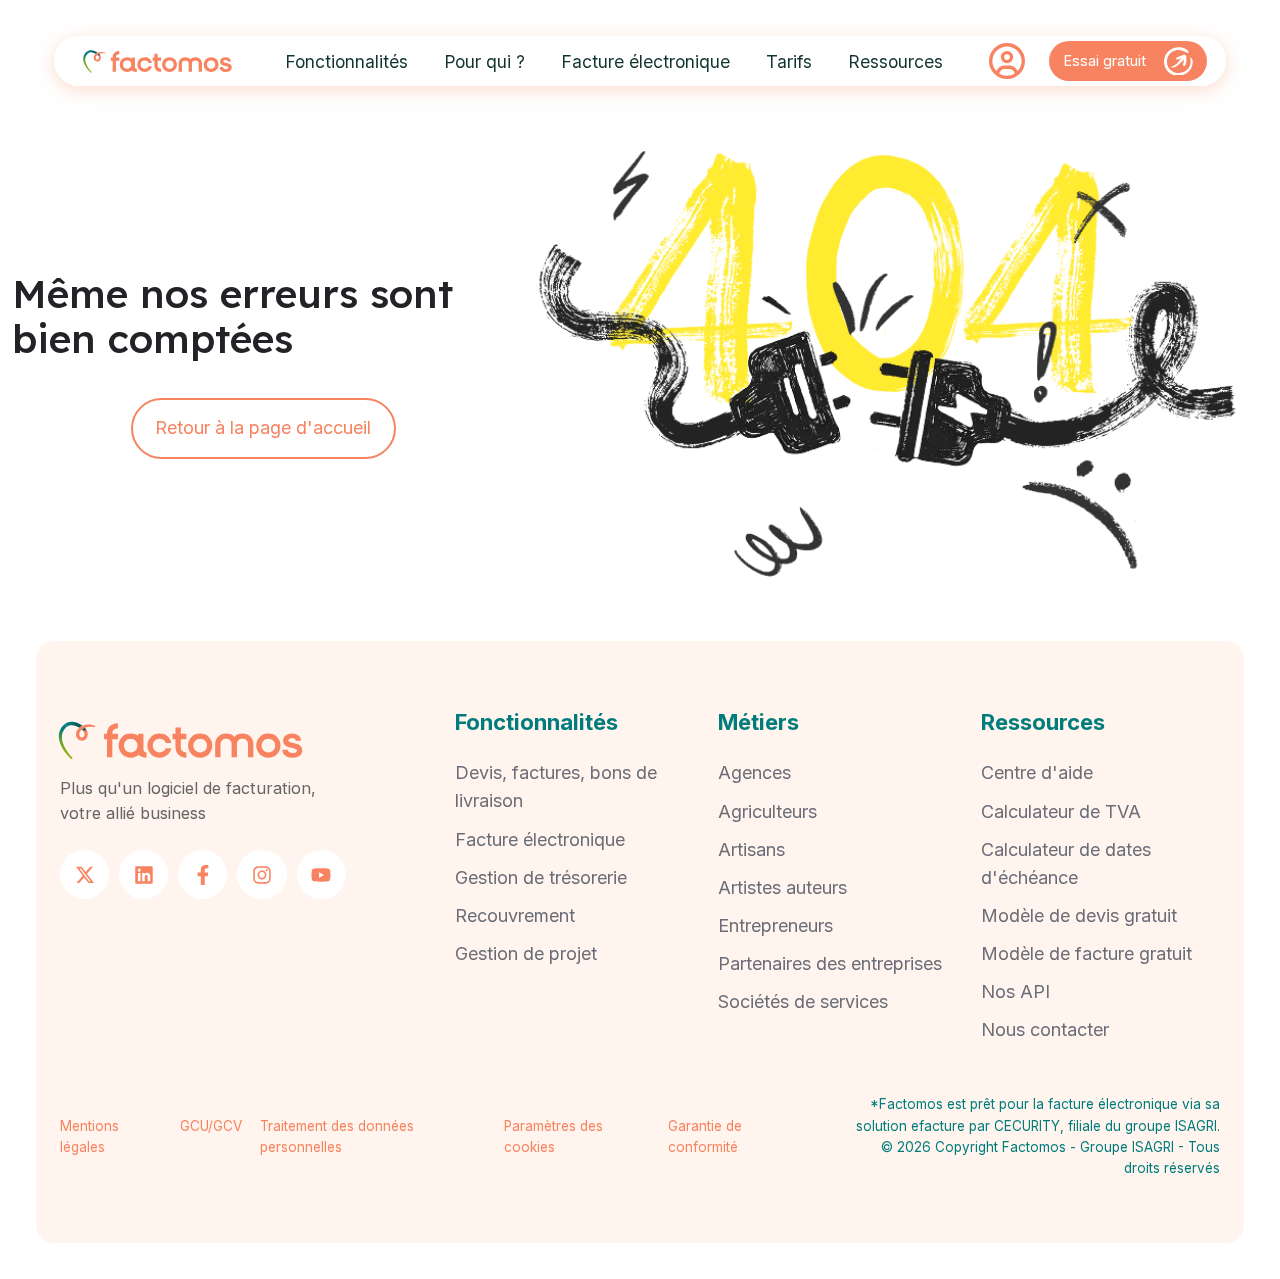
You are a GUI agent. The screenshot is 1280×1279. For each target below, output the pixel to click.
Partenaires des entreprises (830, 963)
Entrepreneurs (775, 925)
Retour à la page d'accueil (263, 427)
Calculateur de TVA (1061, 811)
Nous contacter (1045, 1029)
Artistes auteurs (782, 887)
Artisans (751, 849)
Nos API (1015, 991)
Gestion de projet (526, 953)
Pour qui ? (484, 61)
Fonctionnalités (346, 61)
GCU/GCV (211, 1126)
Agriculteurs (767, 811)
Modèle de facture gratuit (1086, 953)
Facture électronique (645, 61)
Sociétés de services (803, 1001)
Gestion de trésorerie (541, 877)
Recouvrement (515, 915)
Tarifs (789, 61)
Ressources (895, 61)
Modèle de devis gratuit (1079, 915)
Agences (754, 772)
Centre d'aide (1037, 772)
